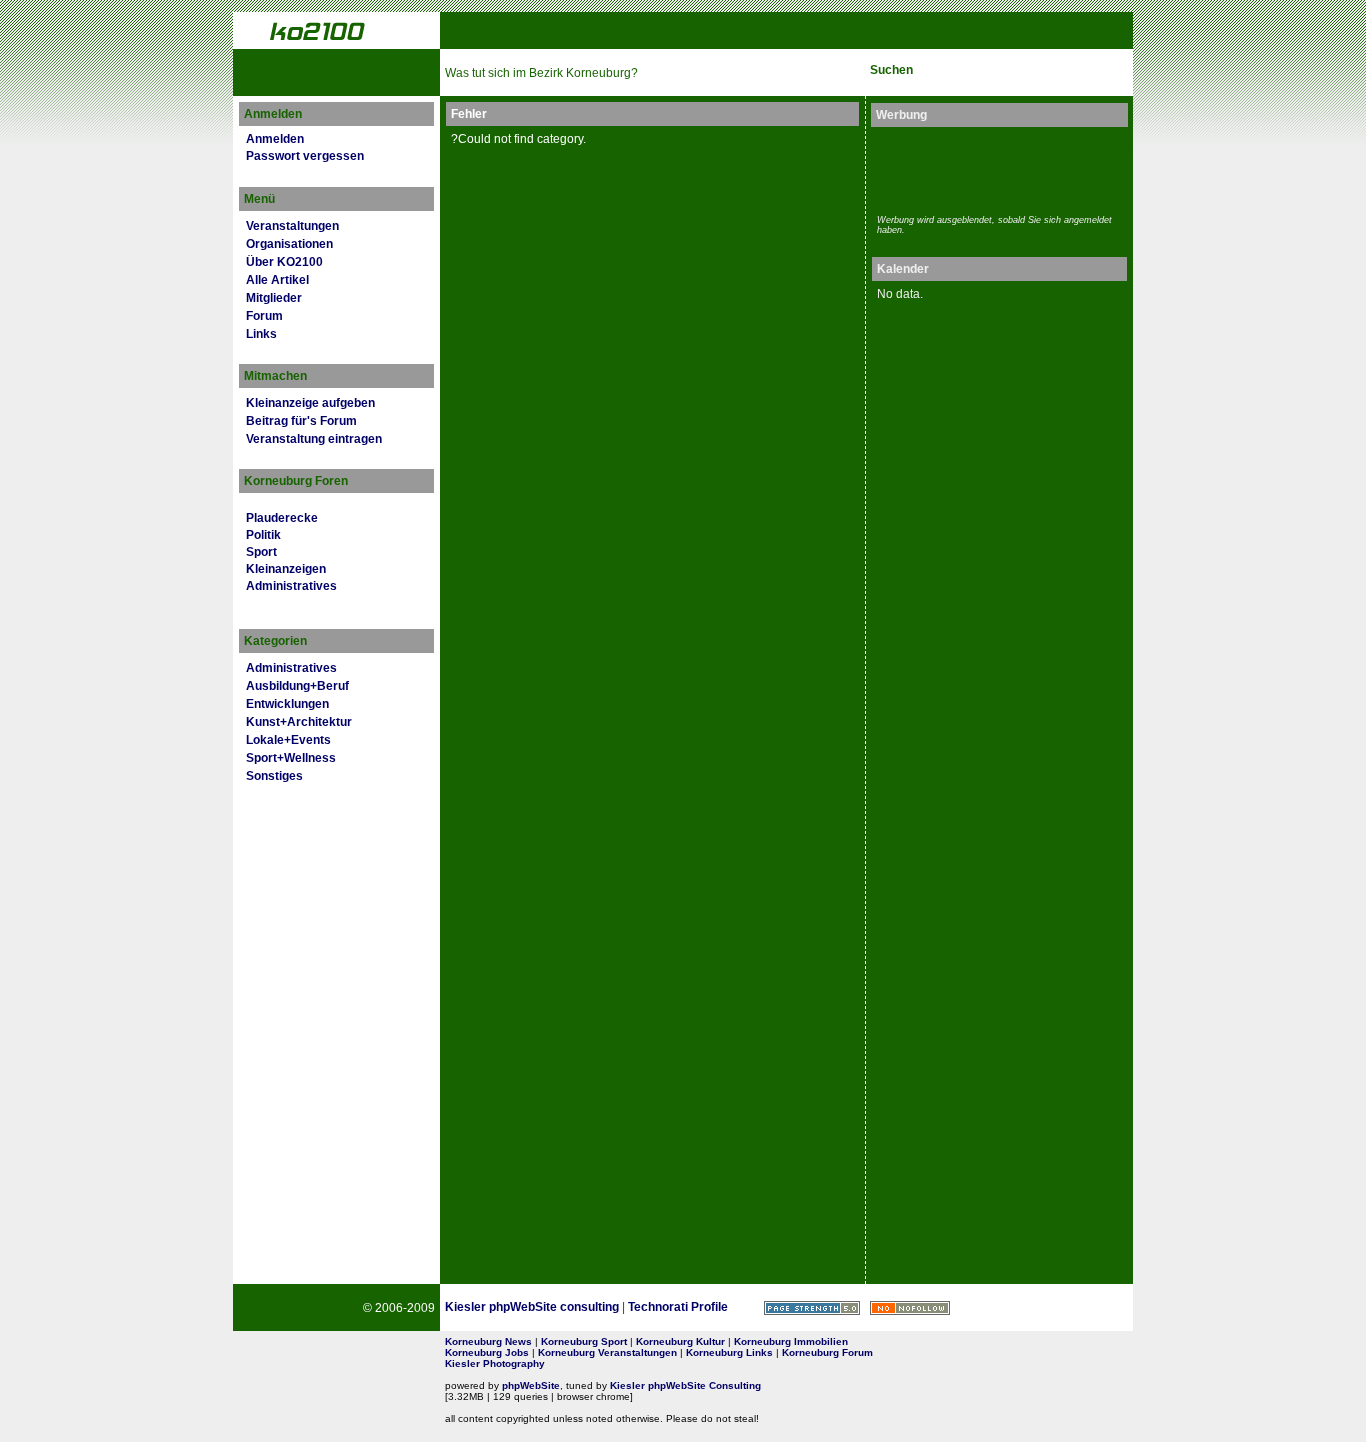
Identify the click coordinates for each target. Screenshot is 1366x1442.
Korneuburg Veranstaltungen (607, 1352)
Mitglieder (274, 298)
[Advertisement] (994, 168)
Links (261, 334)
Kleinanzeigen (286, 569)
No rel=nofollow (910, 1308)
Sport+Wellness (291, 758)
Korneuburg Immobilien (791, 1341)
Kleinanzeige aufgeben (310, 403)
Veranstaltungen (292, 226)
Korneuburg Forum (827, 1352)
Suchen (891, 70)
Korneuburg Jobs (487, 1352)
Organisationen (289, 244)
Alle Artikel (277, 280)
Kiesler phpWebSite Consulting (685, 1385)
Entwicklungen (287, 704)
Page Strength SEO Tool (812, 1308)
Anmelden (275, 139)
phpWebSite (531, 1385)
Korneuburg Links (729, 1352)
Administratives (291, 586)
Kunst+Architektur (299, 722)
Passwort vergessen (305, 156)
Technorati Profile (678, 1307)
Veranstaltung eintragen (314, 439)
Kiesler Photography (495, 1363)
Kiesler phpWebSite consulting (532, 1307)
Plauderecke (282, 518)
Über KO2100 (284, 262)
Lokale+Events (288, 740)
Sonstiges (274, 776)
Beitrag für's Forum (301, 421)
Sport (261, 552)
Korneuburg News (488, 1341)
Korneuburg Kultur (680, 1341)
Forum (264, 316)
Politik (263, 535)
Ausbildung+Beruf (297, 686)
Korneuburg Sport (584, 1341)
